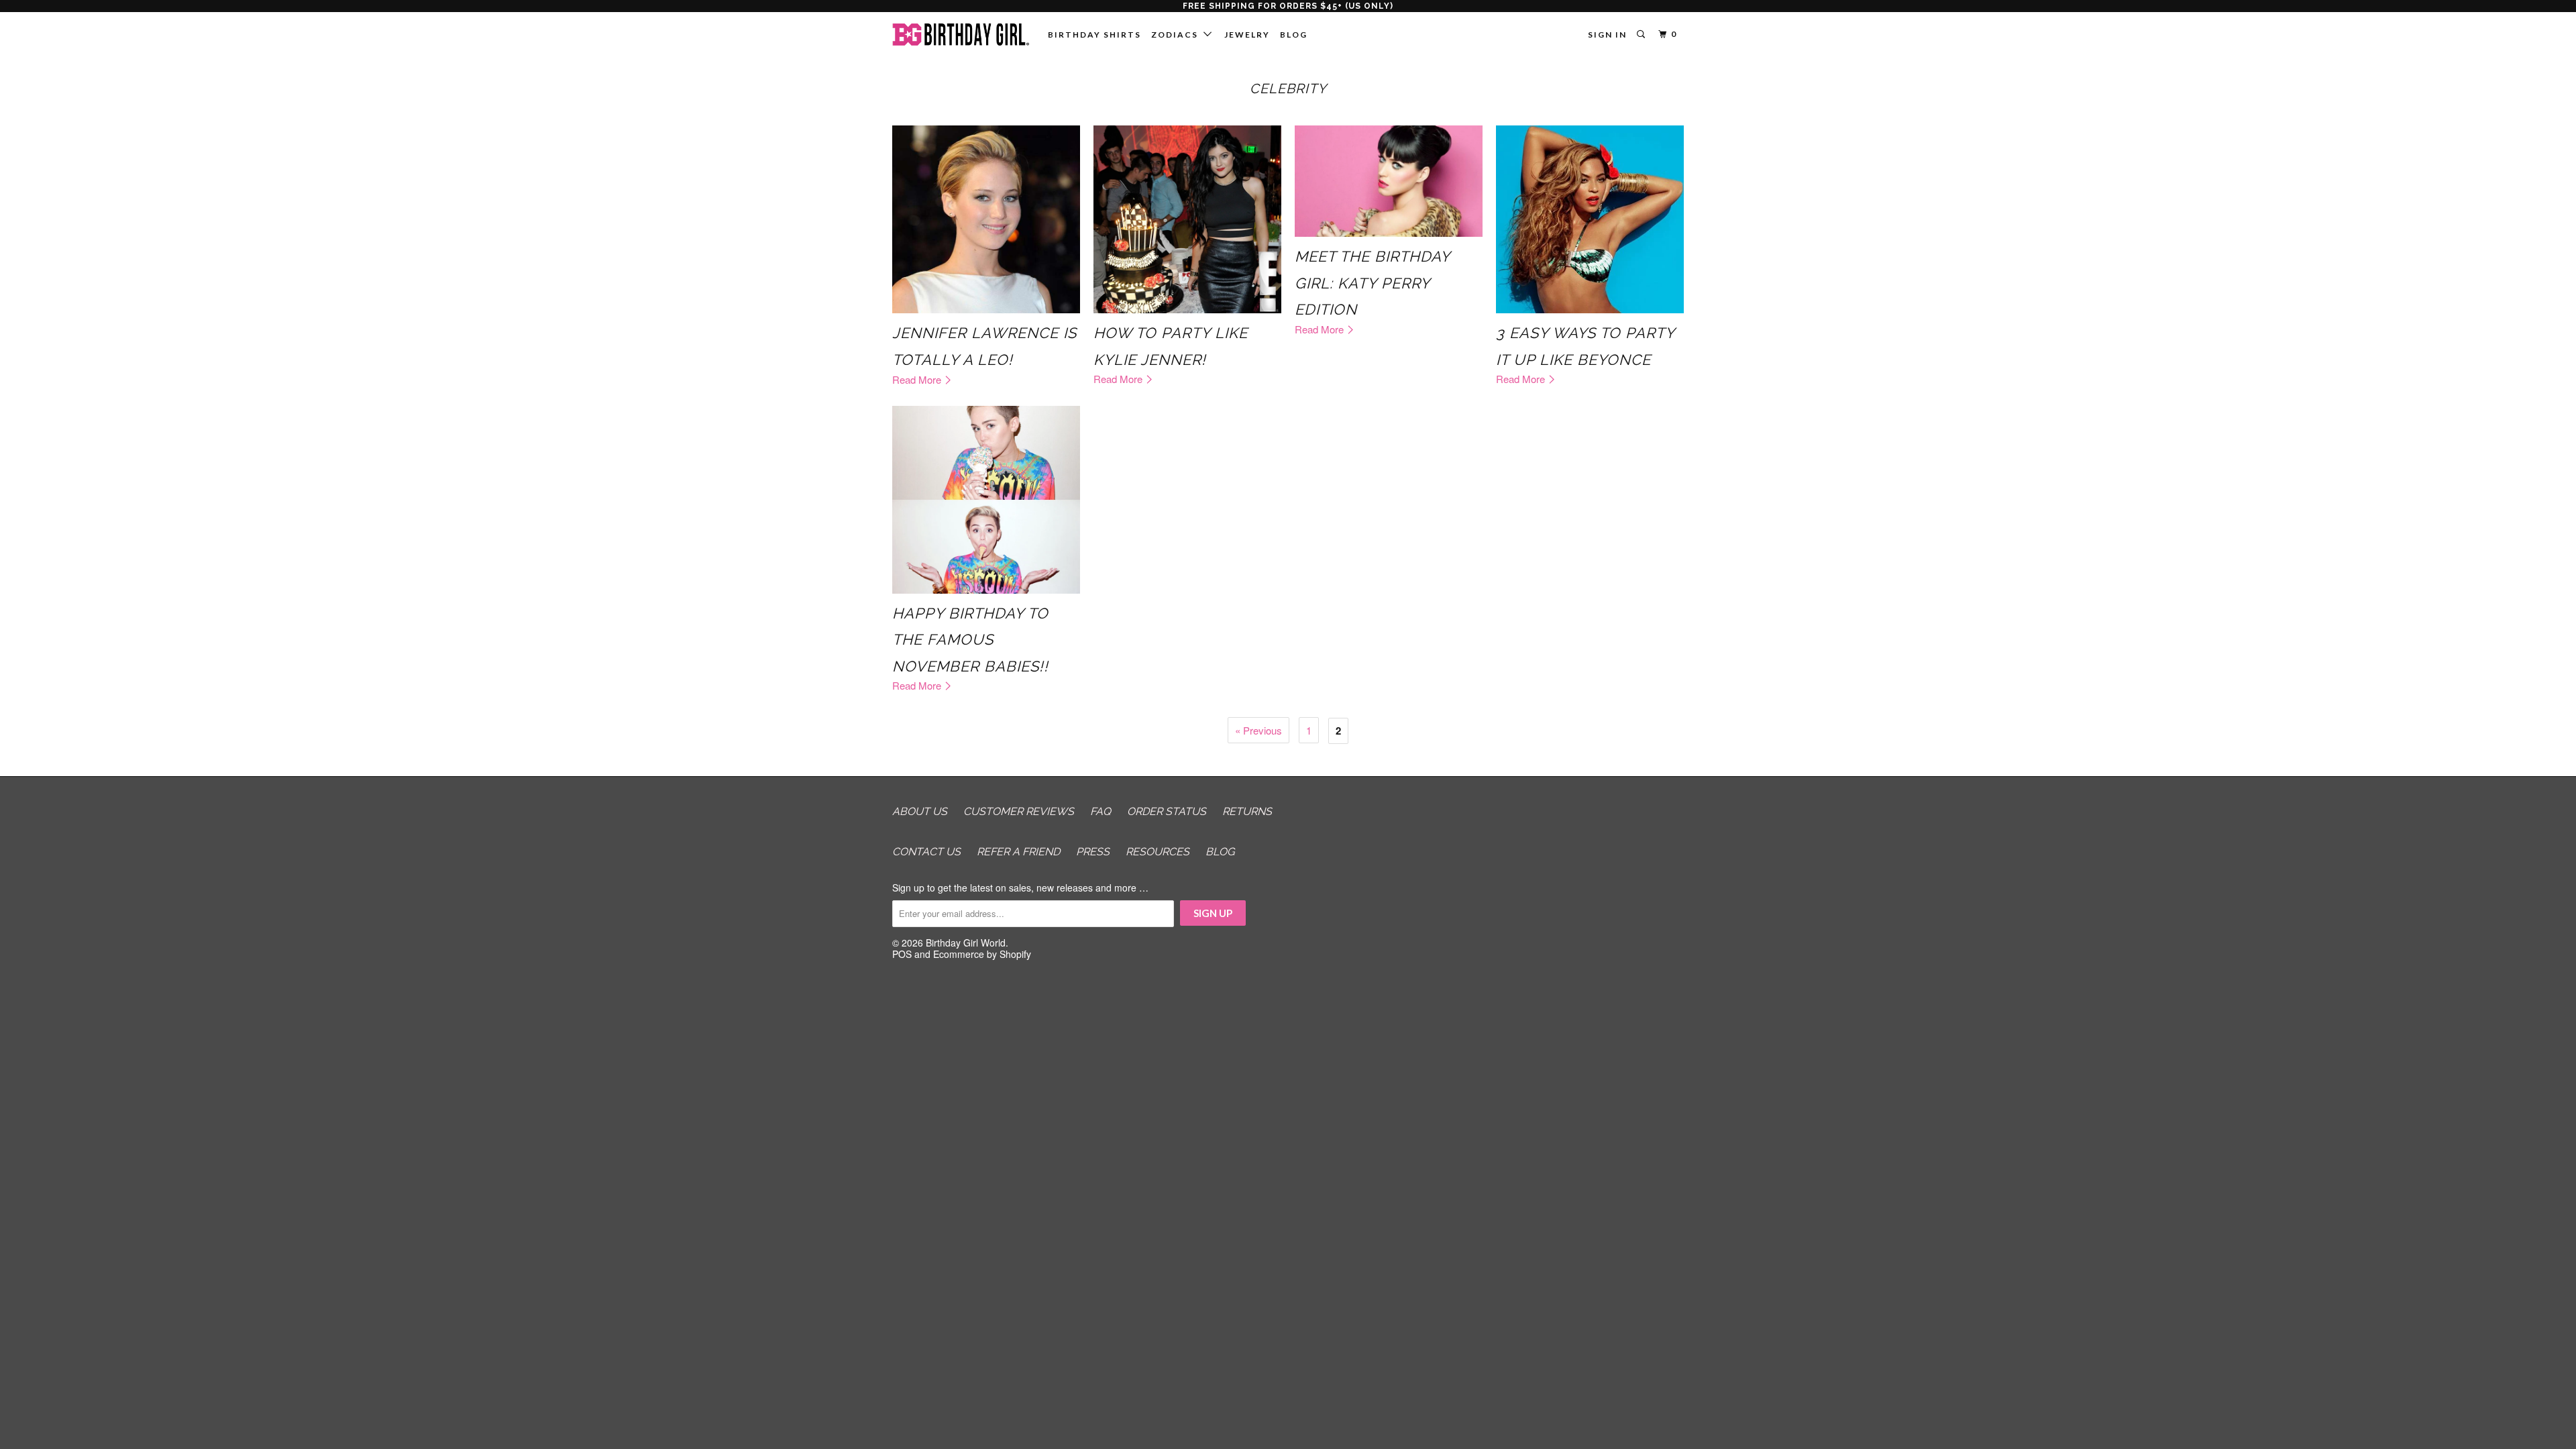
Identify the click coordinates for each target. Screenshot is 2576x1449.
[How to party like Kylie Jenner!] (1187, 219)
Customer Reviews (1019, 811)
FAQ (1101, 811)
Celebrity (1288, 89)
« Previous (1258, 730)
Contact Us (926, 852)
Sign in (1607, 35)
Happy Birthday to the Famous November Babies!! (970, 640)
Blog (1294, 35)
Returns (1247, 811)
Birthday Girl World (966, 943)
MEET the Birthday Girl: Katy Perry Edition (1372, 283)
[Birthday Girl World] (961, 35)
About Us (920, 811)
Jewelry (1247, 35)
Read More (918, 379)
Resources (1158, 852)
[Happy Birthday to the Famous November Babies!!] (986, 500)
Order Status (1167, 811)
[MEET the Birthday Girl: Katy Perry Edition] (1389, 181)
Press (1093, 852)
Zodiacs (1177, 35)
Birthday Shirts (1094, 35)
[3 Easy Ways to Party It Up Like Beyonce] (1590, 219)
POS (902, 954)
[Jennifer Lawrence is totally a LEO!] (986, 219)
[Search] (1642, 35)
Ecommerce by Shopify (982, 954)
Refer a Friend (1018, 852)
